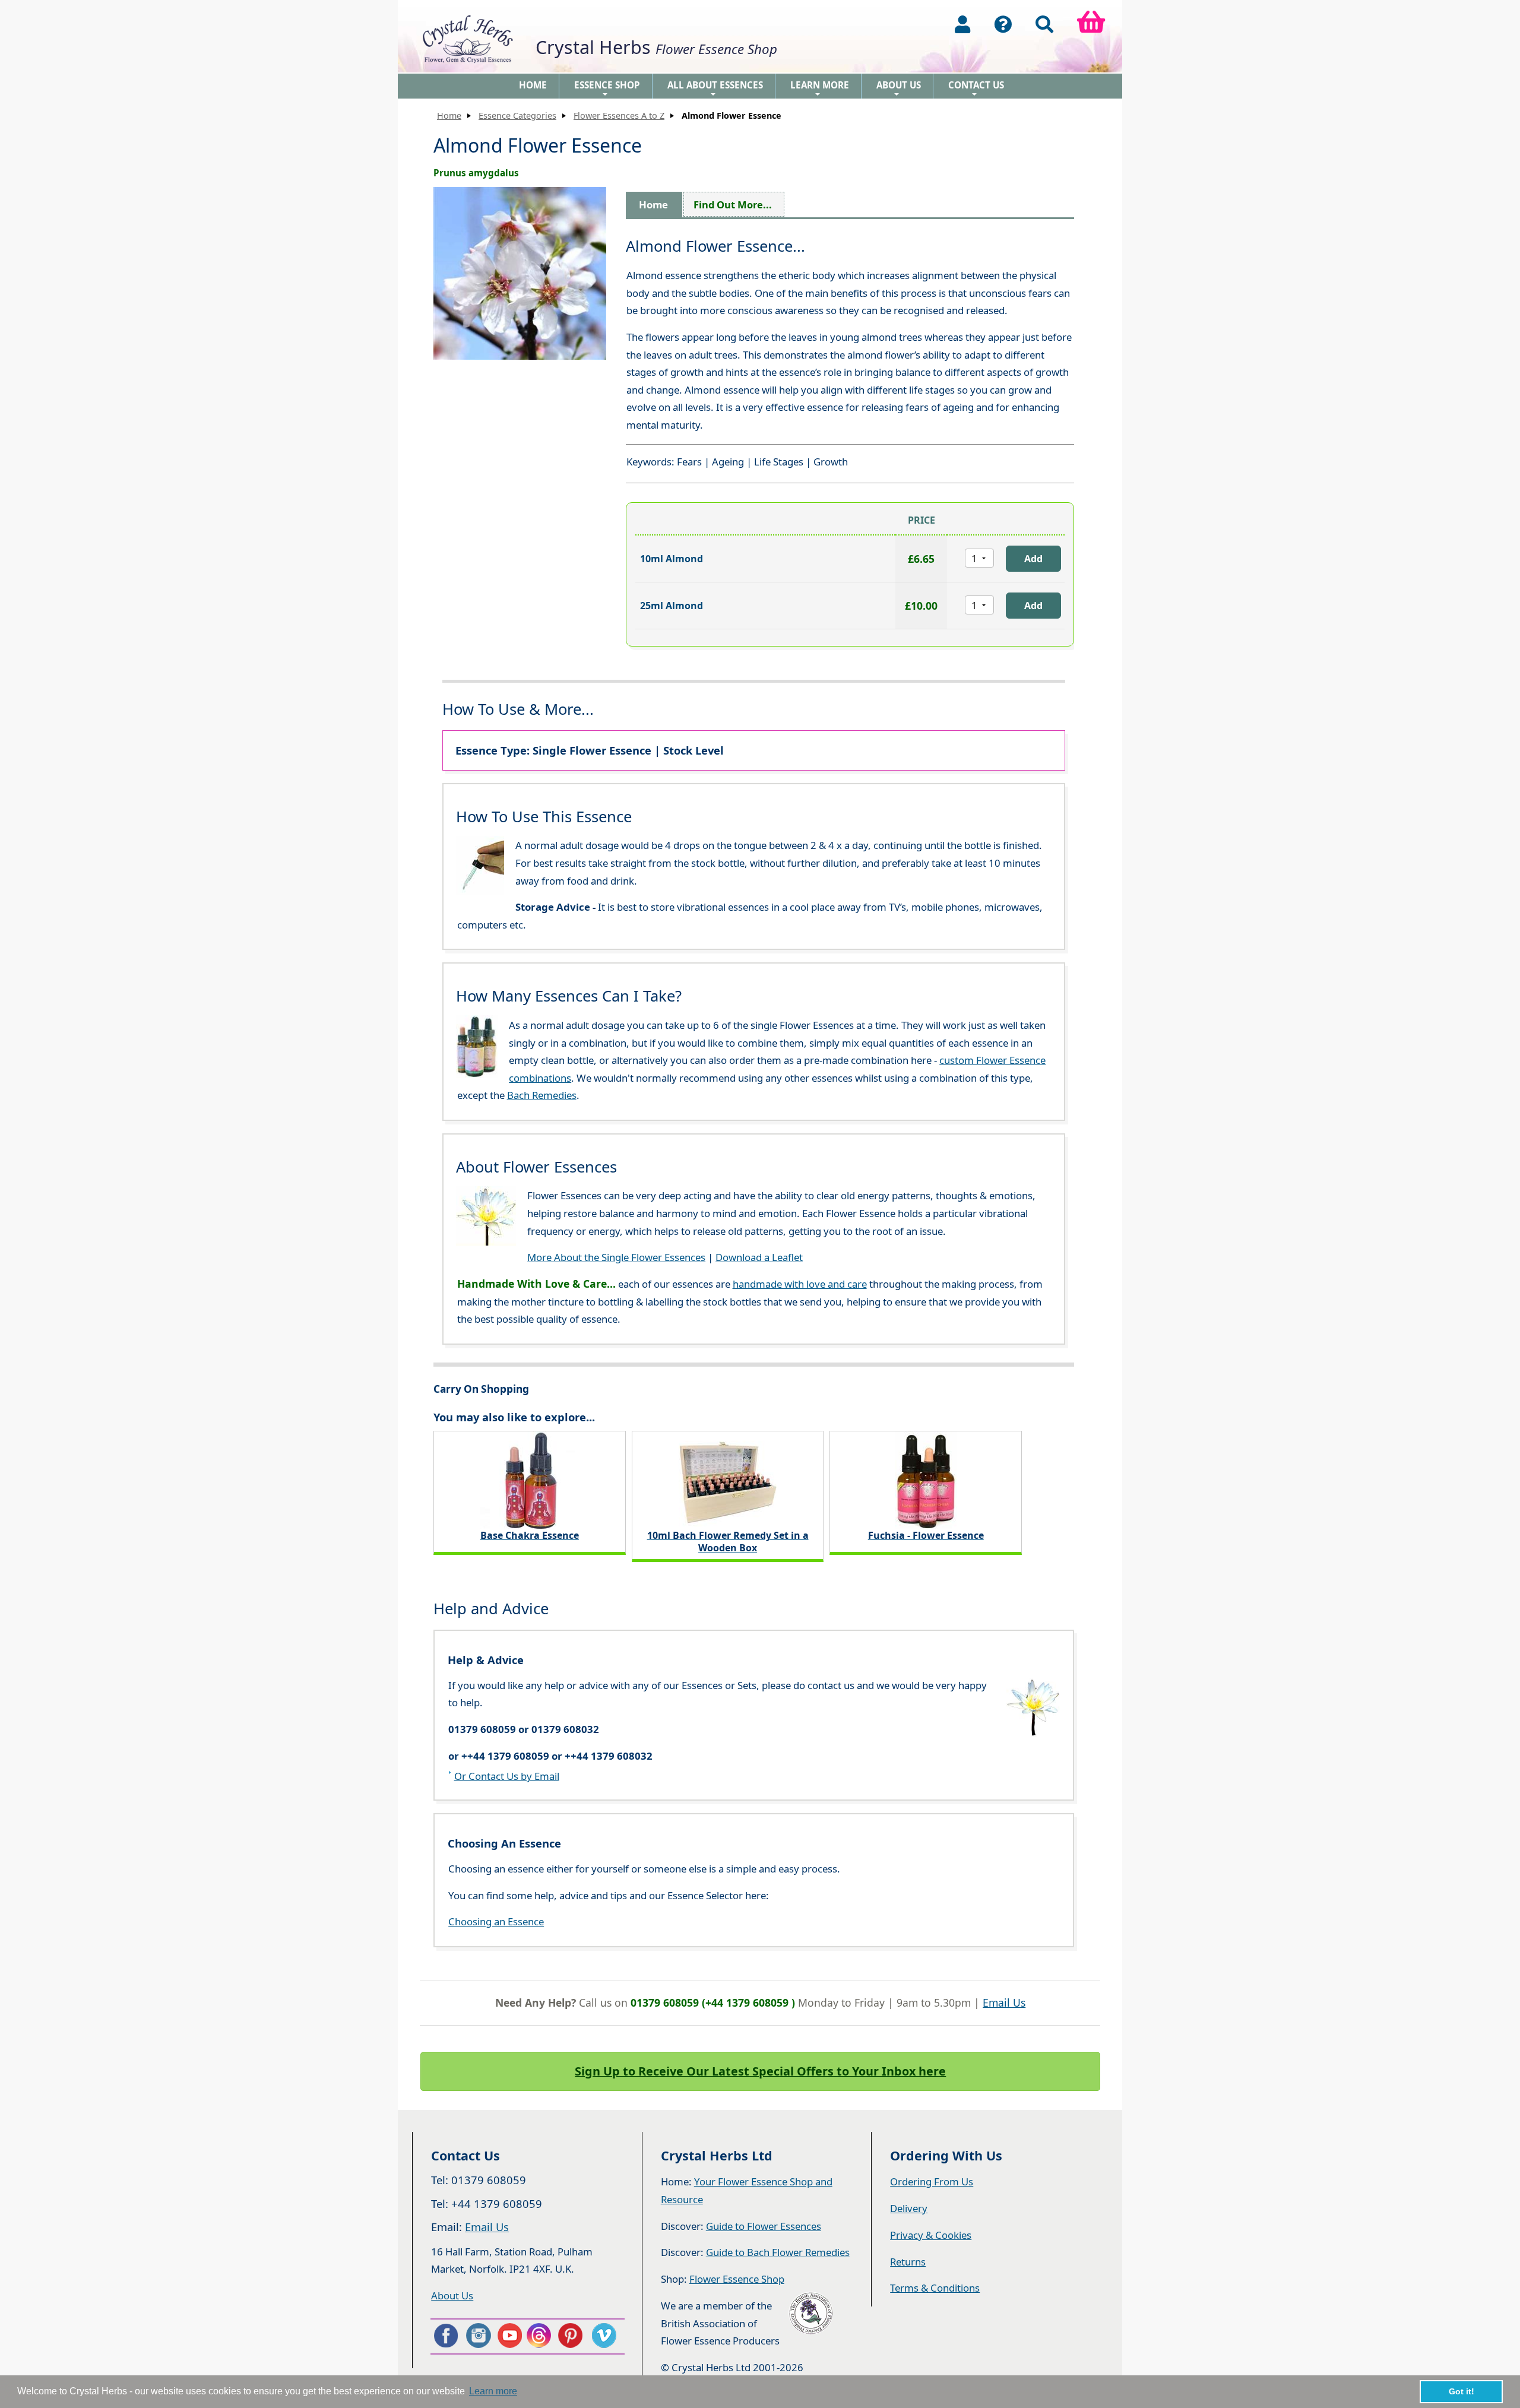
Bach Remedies (542, 1095)
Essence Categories (517, 115)
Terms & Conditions (935, 2288)
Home (533, 85)
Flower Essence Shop (737, 2279)
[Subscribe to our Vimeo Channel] (605, 2336)
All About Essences (715, 89)
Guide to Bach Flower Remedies (778, 2252)
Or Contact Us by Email (507, 1776)
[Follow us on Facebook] (445, 2336)
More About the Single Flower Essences (616, 1257)
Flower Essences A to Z (619, 115)
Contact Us (976, 89)
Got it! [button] (1462, 2391)
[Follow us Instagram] (477, 2336)
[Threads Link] (541, 2336)
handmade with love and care (800, 1284)
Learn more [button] (493, 2391)
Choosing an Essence (496, 1921)
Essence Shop (607, 89)
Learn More (820, 89)
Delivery (909, 2208)
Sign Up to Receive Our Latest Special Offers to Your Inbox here (760, 2071)
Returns (908, 2262)
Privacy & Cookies (931, 2235)
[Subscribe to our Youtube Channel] (509, 2336)
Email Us (1004, 2003)
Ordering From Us (932, 2182)
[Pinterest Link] (573, 2336)
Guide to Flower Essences (764, 2226)
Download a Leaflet (759, 1257)
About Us (899, 89)
